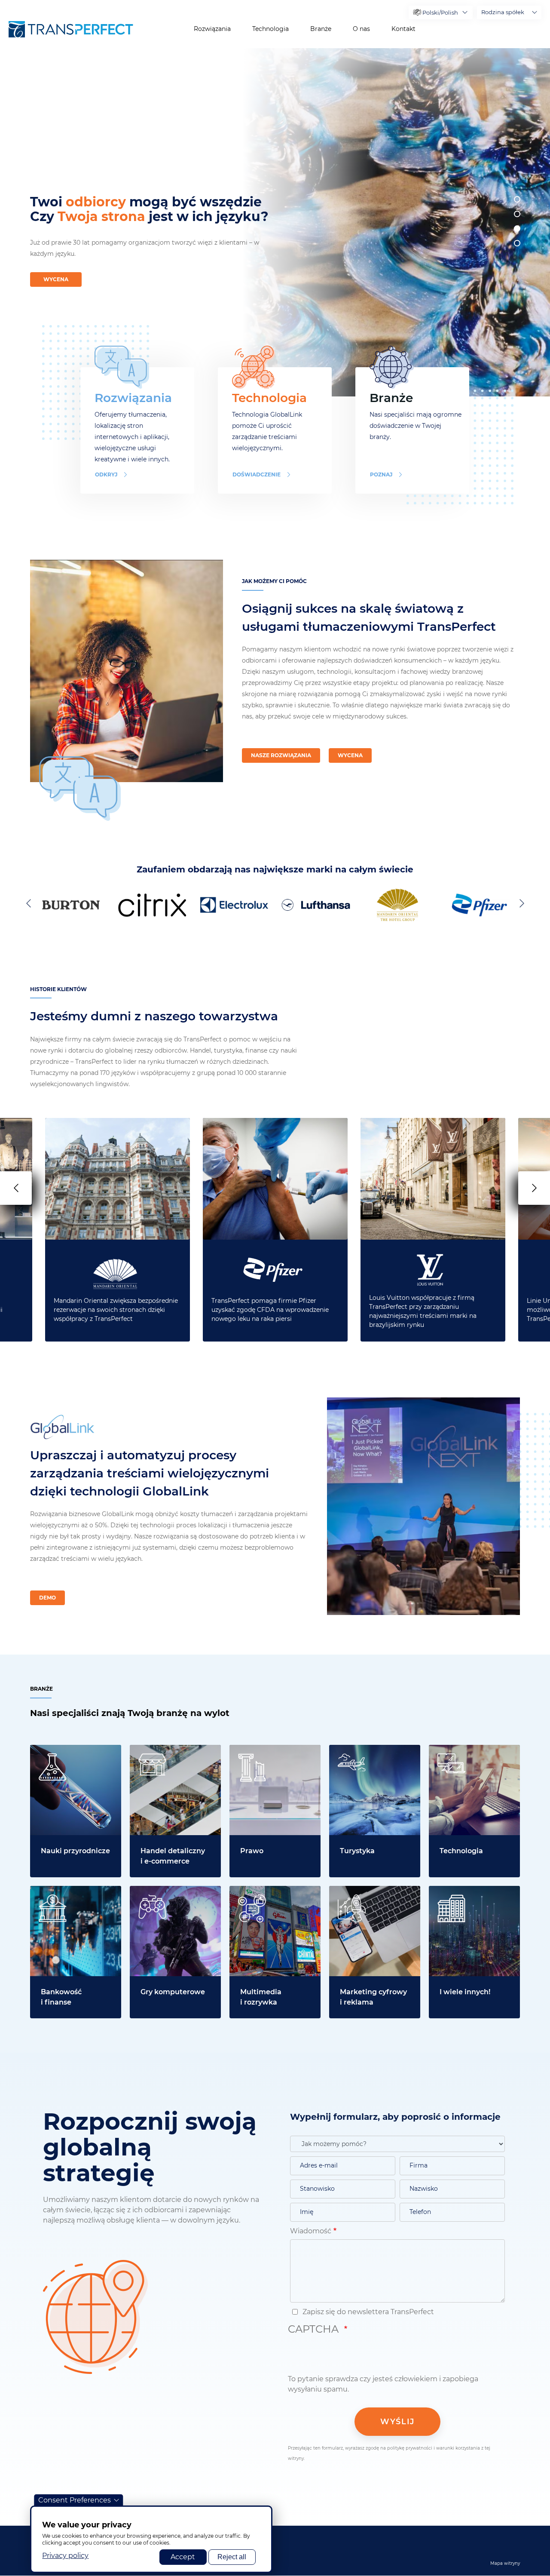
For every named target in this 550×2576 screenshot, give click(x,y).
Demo (47, 1598)
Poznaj (381, 474)
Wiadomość (311, 2231)
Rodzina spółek (503, 12)
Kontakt (403, 29)
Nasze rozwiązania (281, 755)
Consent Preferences (75, 2500)
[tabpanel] (393, 222)
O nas (361, 29)
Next (520, 903)
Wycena (56, 279)
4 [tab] (517, 243)
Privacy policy (65, 2556)
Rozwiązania (212, 29)
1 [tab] (517, 199)
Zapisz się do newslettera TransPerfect (367, 2312)
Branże (321, 29)
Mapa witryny (505, 2563)
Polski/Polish (440, 12)
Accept (183, 2557)
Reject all (232, 2557)
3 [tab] (517, 229)
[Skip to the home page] (71, 29)
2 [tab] (517, 214)
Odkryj (106, 474)
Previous (30, 903)
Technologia (270, 29)
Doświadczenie (257, 474)
